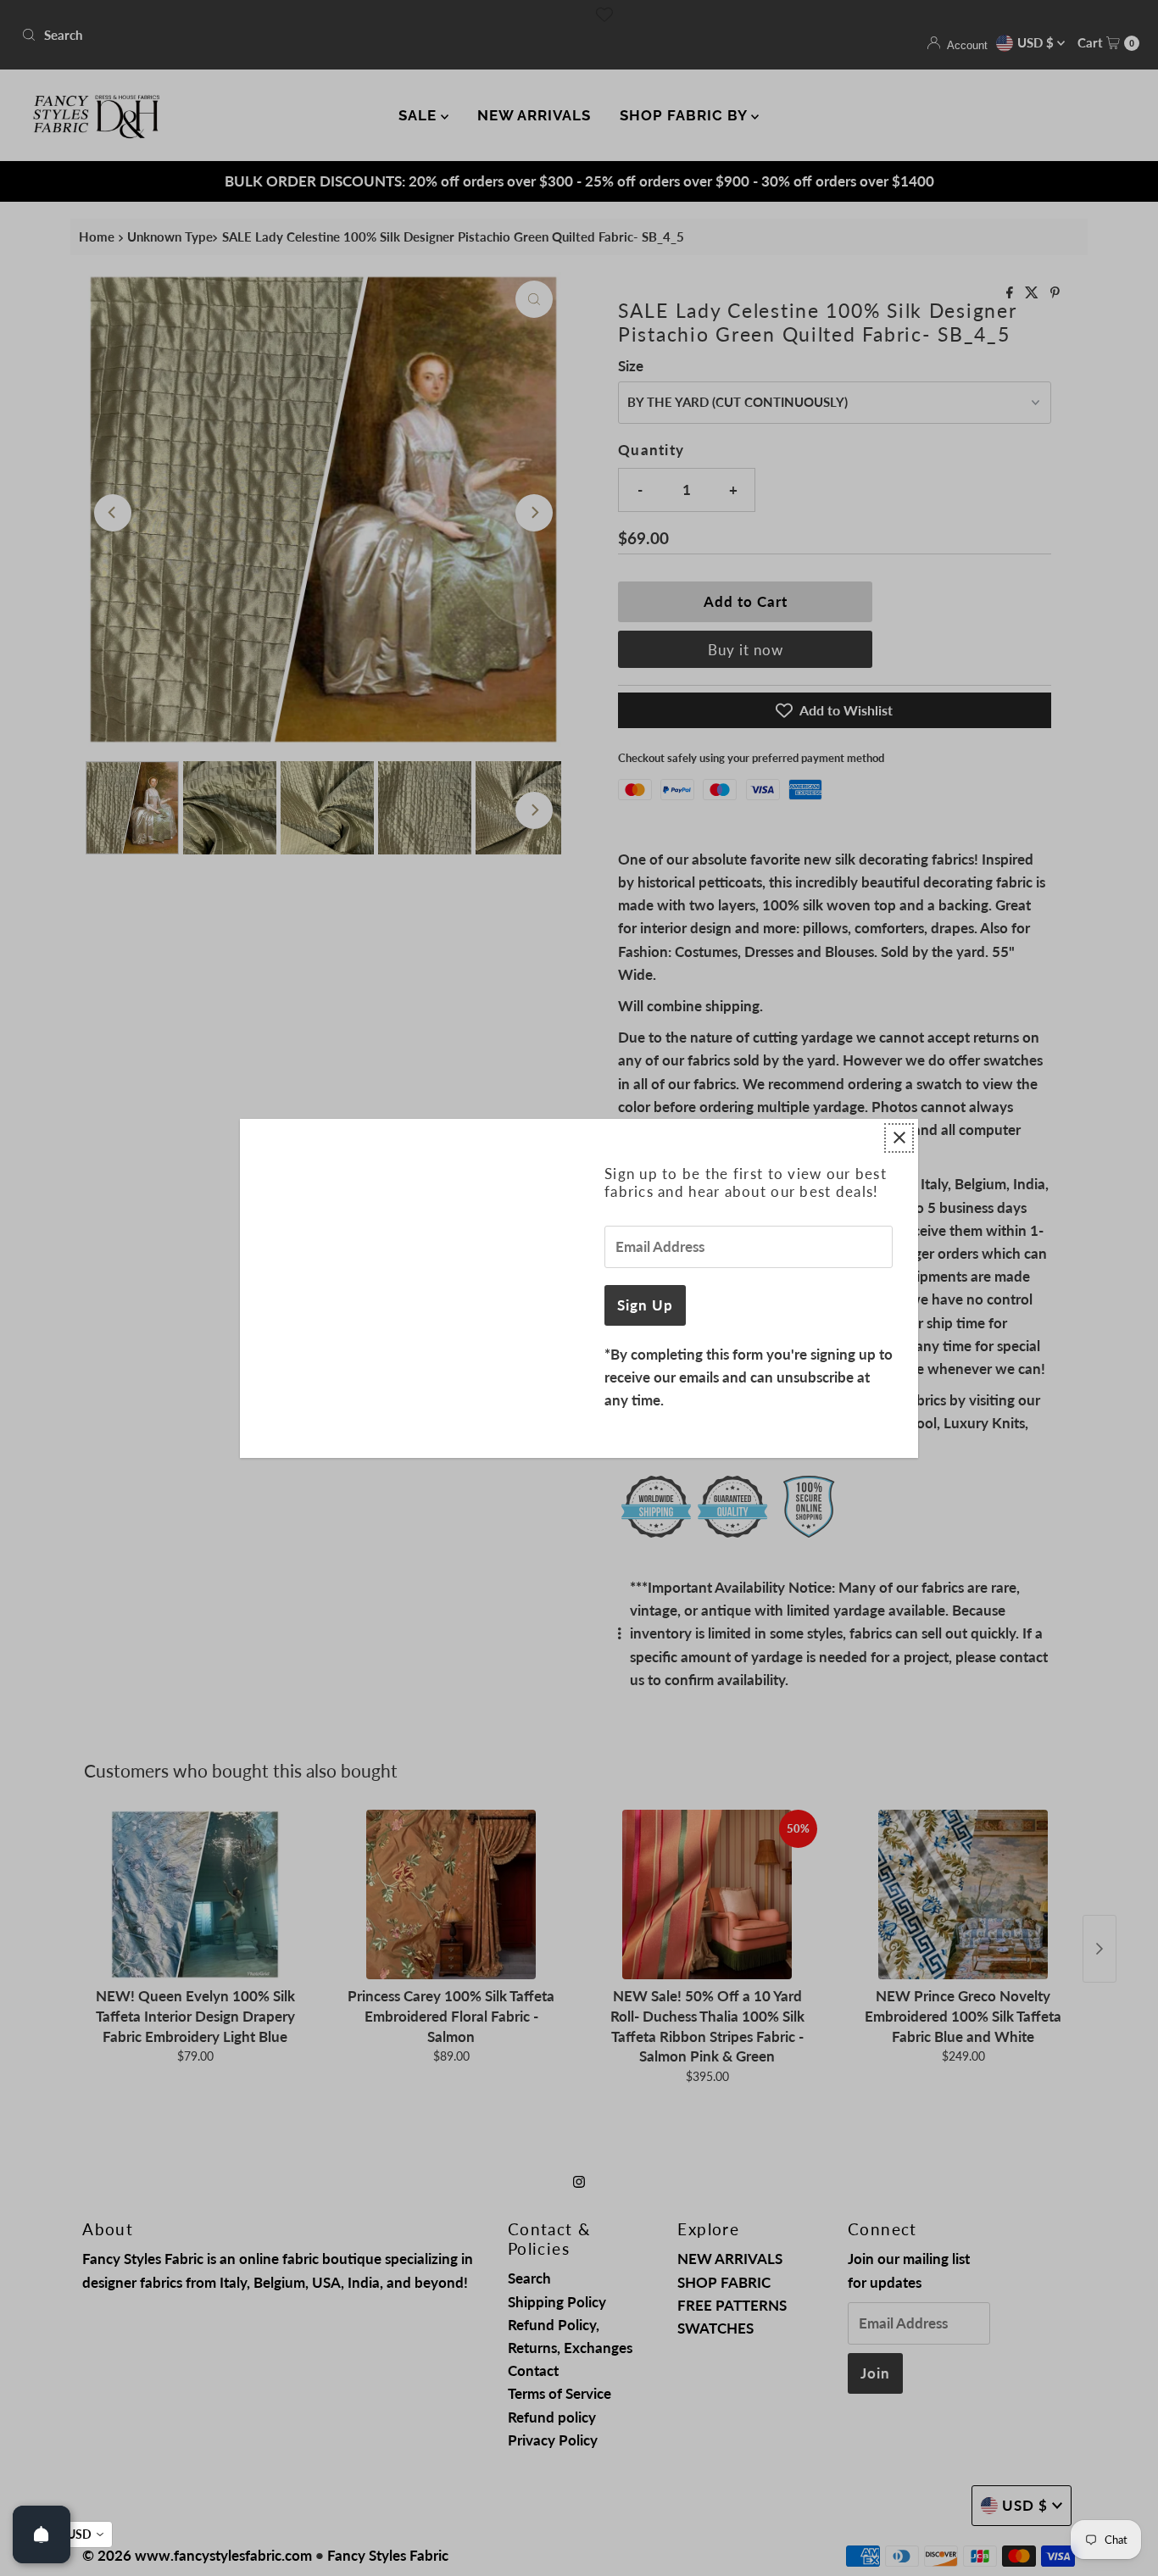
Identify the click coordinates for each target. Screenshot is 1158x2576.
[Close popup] (899, 1138)
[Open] (42, 2534)
